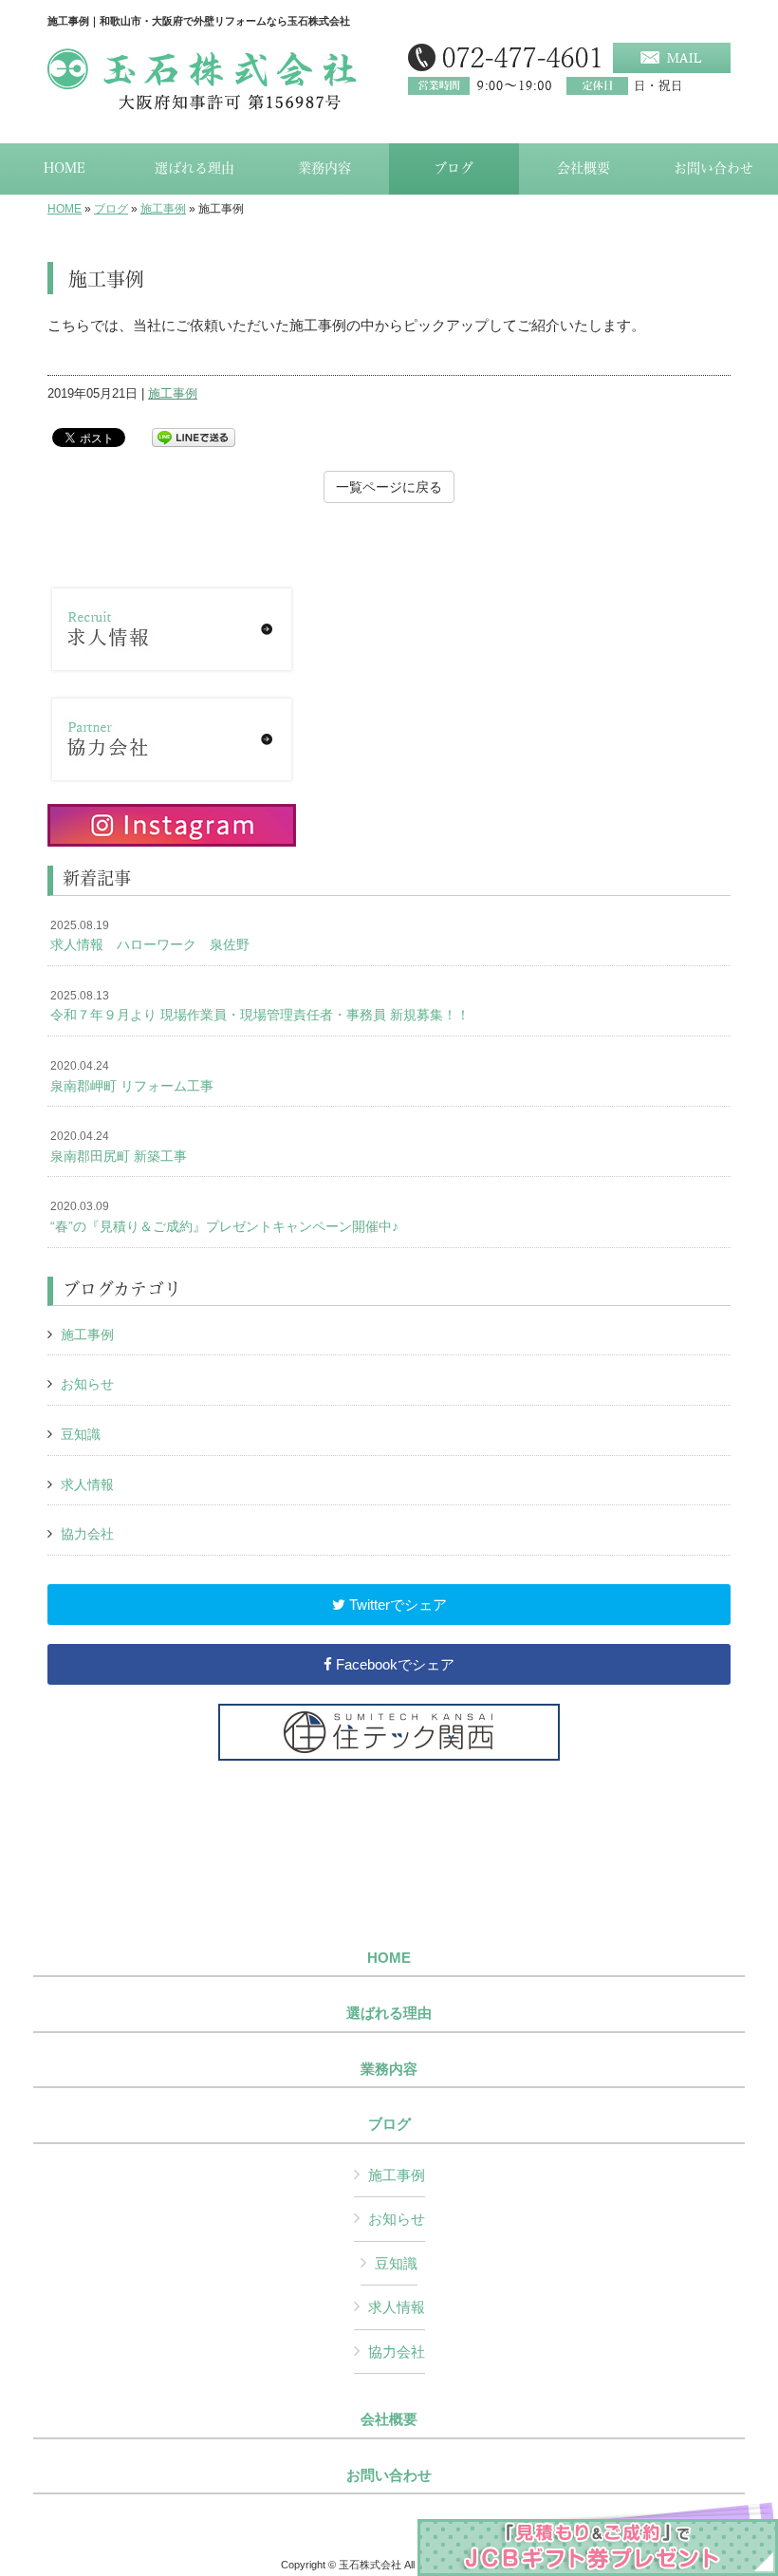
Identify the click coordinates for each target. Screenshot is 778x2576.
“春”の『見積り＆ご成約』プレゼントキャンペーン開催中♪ (224, 1217)
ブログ (111, 209)
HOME (65, 209)
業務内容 (389, 2069)
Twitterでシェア (396, 1605)
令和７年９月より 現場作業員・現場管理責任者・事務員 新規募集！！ (260, 1006)
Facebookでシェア (393, 1664)
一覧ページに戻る (389, 487)
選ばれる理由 (389, 2013)
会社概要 (389, 2419)
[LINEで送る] (194, 436)
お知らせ (87, 1384)
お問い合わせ (389, 2475)
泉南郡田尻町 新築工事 (119, 1147)
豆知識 (81, 1434)
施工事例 (163, 209)
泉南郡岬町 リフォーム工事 (132, 1076)
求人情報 (87, 1484)
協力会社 (87, 1534)
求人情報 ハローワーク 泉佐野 (150, 936)
